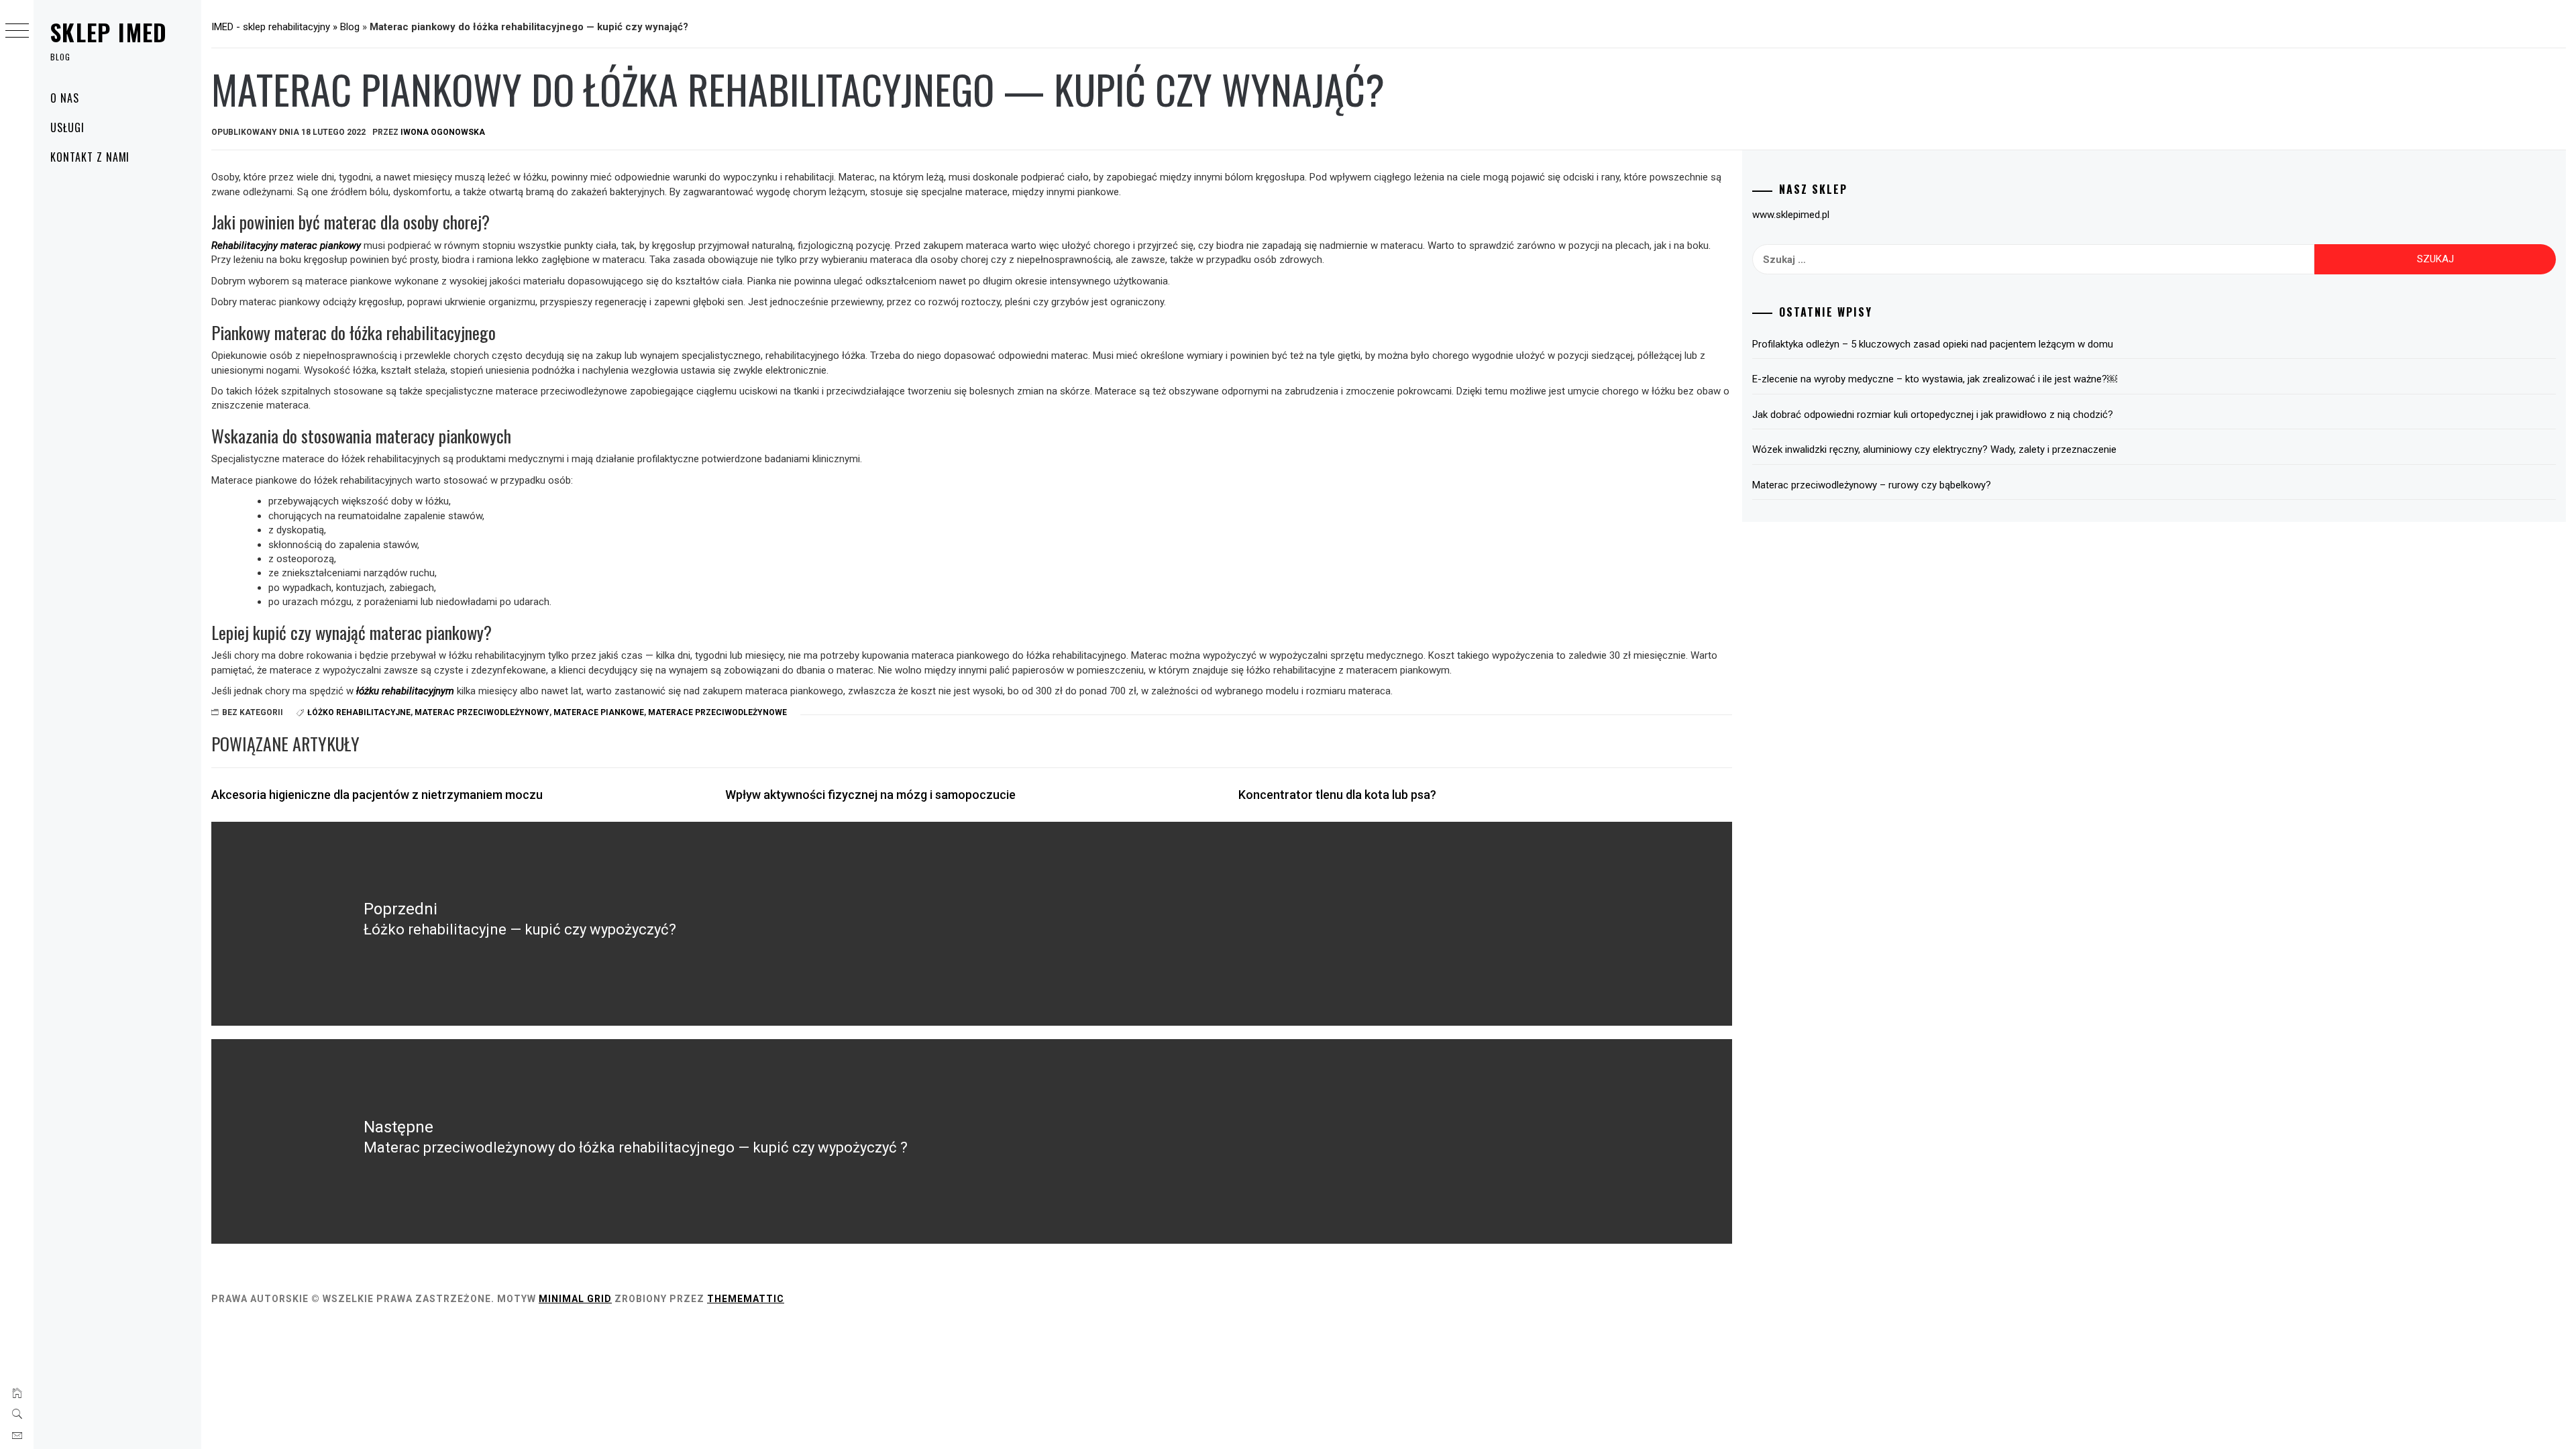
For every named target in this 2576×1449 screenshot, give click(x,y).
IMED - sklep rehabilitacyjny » (276, 27)
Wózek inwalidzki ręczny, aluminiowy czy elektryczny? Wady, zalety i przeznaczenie (1934, 449)
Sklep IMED (109, 32)
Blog (350, 27)
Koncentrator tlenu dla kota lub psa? (1337, 795)
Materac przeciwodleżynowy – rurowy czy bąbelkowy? (1872, 485)
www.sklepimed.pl (1791, 215)
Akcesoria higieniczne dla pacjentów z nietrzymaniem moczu (377, 795)
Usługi (67, 127)
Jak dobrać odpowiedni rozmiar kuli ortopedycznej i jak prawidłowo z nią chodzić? (1933, 415)
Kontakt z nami (90, 157)
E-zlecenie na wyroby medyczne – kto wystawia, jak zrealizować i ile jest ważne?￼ (1935, 379)
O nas (65, 98)
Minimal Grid (575, 1299)
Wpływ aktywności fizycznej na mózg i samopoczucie (870, 795)
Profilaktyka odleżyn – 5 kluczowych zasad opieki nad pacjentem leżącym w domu (1933, 344)
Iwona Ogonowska (443, 132)
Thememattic (746, 1299)
